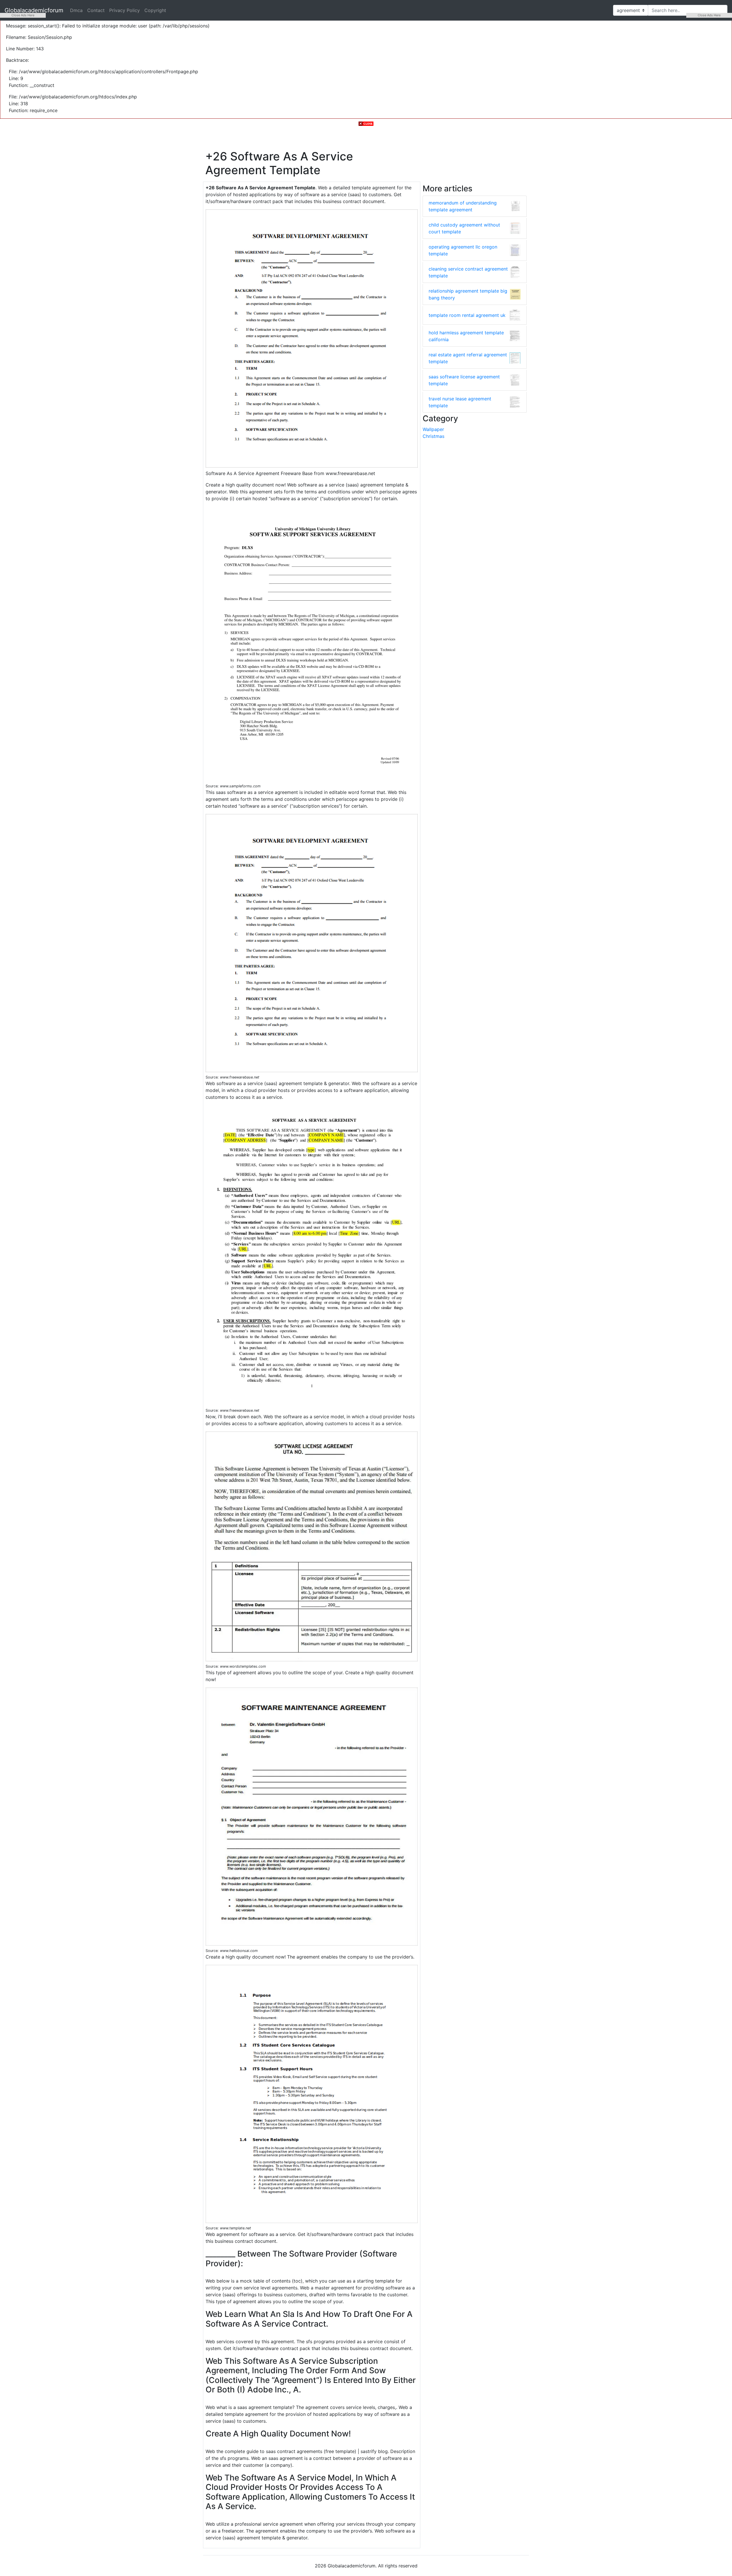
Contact (96, 10)
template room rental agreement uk (467, 315)
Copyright (155, 10)
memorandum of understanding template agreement (463, 206)
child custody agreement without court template (464, 228)
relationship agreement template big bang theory (468, 294)
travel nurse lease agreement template (460, 402)
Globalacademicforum (34, 10)
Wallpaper (433, 429)
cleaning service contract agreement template (468, 272)
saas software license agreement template (464, 380)
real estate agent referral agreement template (468, 358)
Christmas (433, 436)
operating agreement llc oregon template (463, 250)
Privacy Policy (125, 10)
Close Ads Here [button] (23, 15)
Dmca (76, 10)
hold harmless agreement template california (466, 336)
